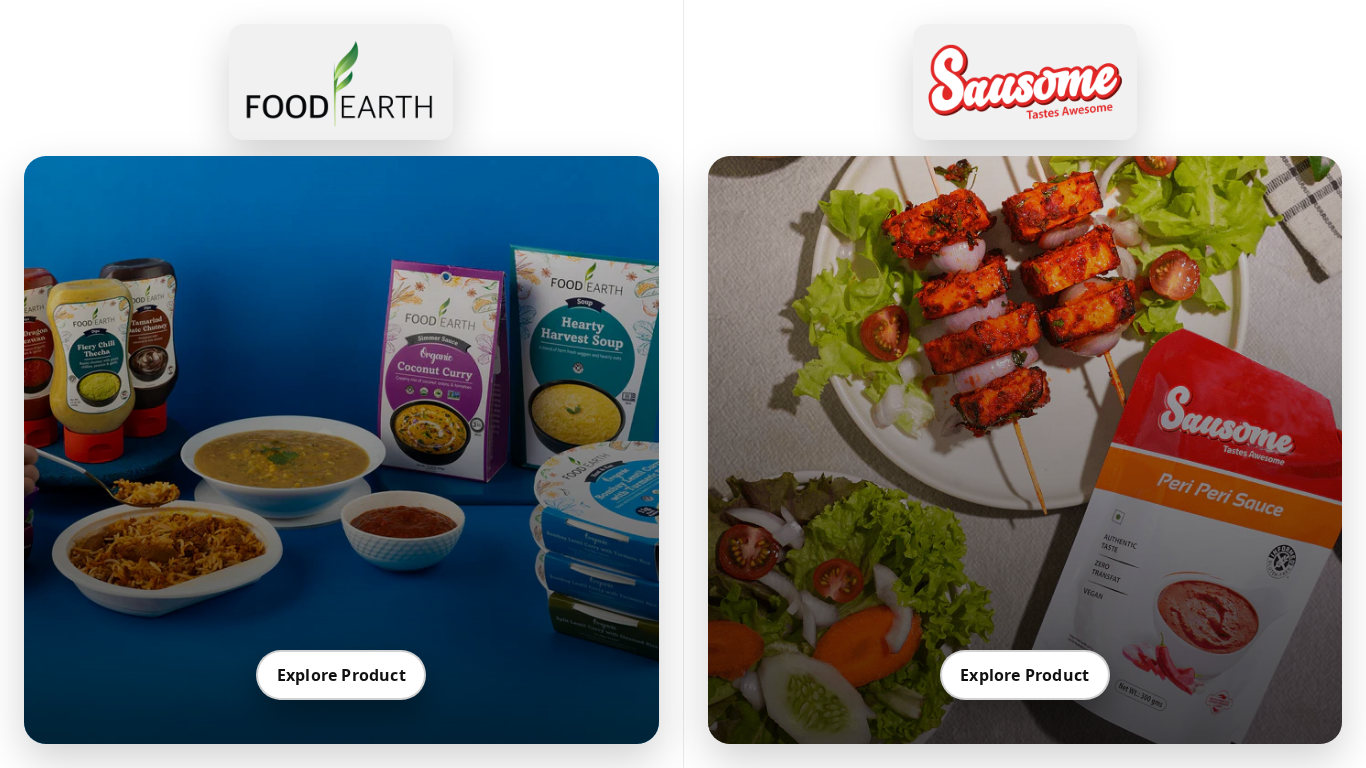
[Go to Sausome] (1025, 82)
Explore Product (341, 675)
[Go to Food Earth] (341, 82)
